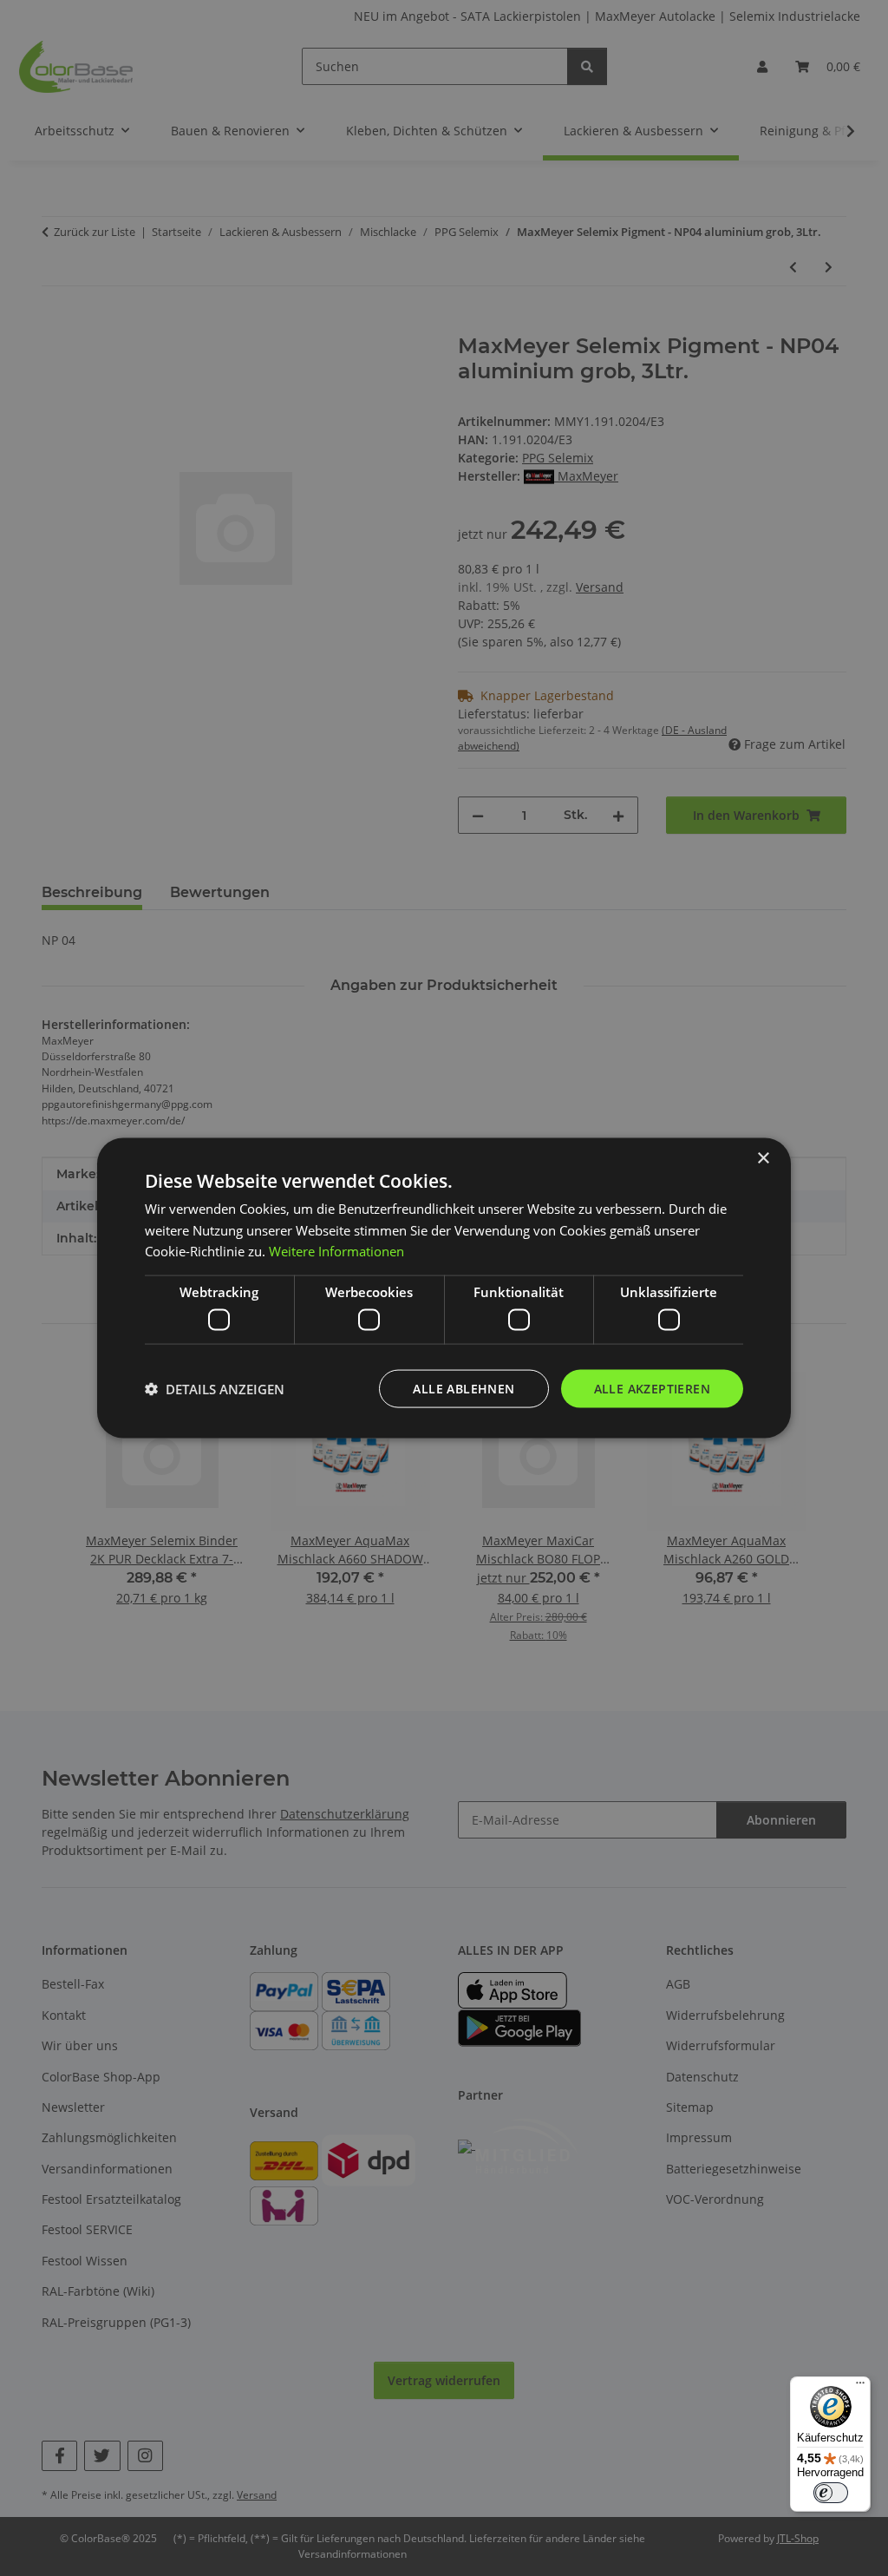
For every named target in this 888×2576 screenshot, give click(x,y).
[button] (215, 1389)
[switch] (831, 2493)
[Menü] (860, 2387)
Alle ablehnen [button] (464, 1388)
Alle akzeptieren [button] (652, 1388)
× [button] (763, 1158)
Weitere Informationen (336, 1251)
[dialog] (444, 1288)
